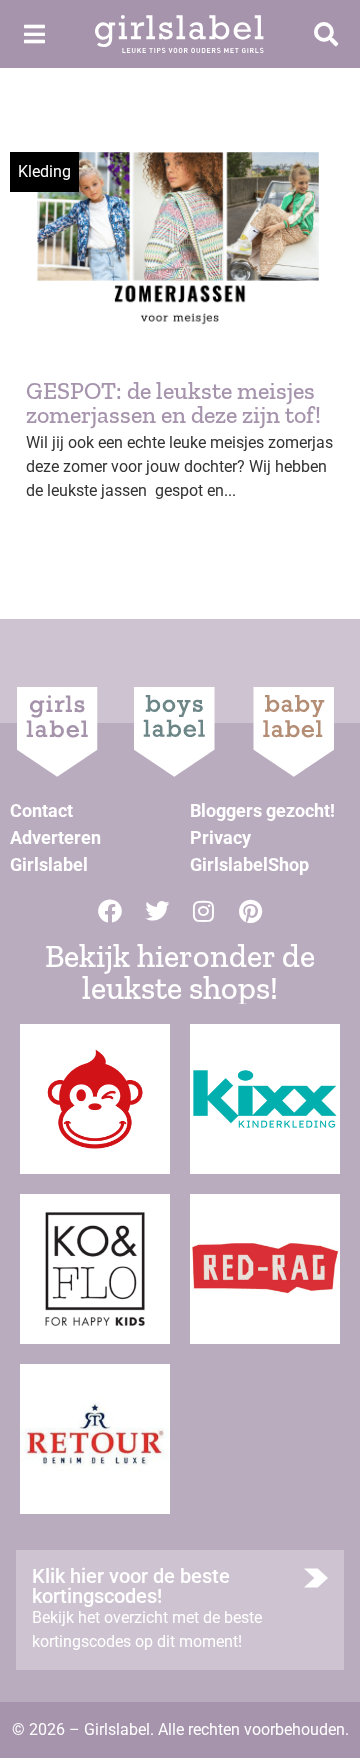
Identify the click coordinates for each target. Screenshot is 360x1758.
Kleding (44, 171)
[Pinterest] (251, 911)
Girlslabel (49, 864)
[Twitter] (157, 911)
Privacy (220, 837)
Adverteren (55, 837)
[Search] (326, 34)
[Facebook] (110, 911)
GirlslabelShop (249, 864)
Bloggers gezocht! (262, 810)
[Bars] (34, 34)
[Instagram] (204, 911)
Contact (41, 810)
